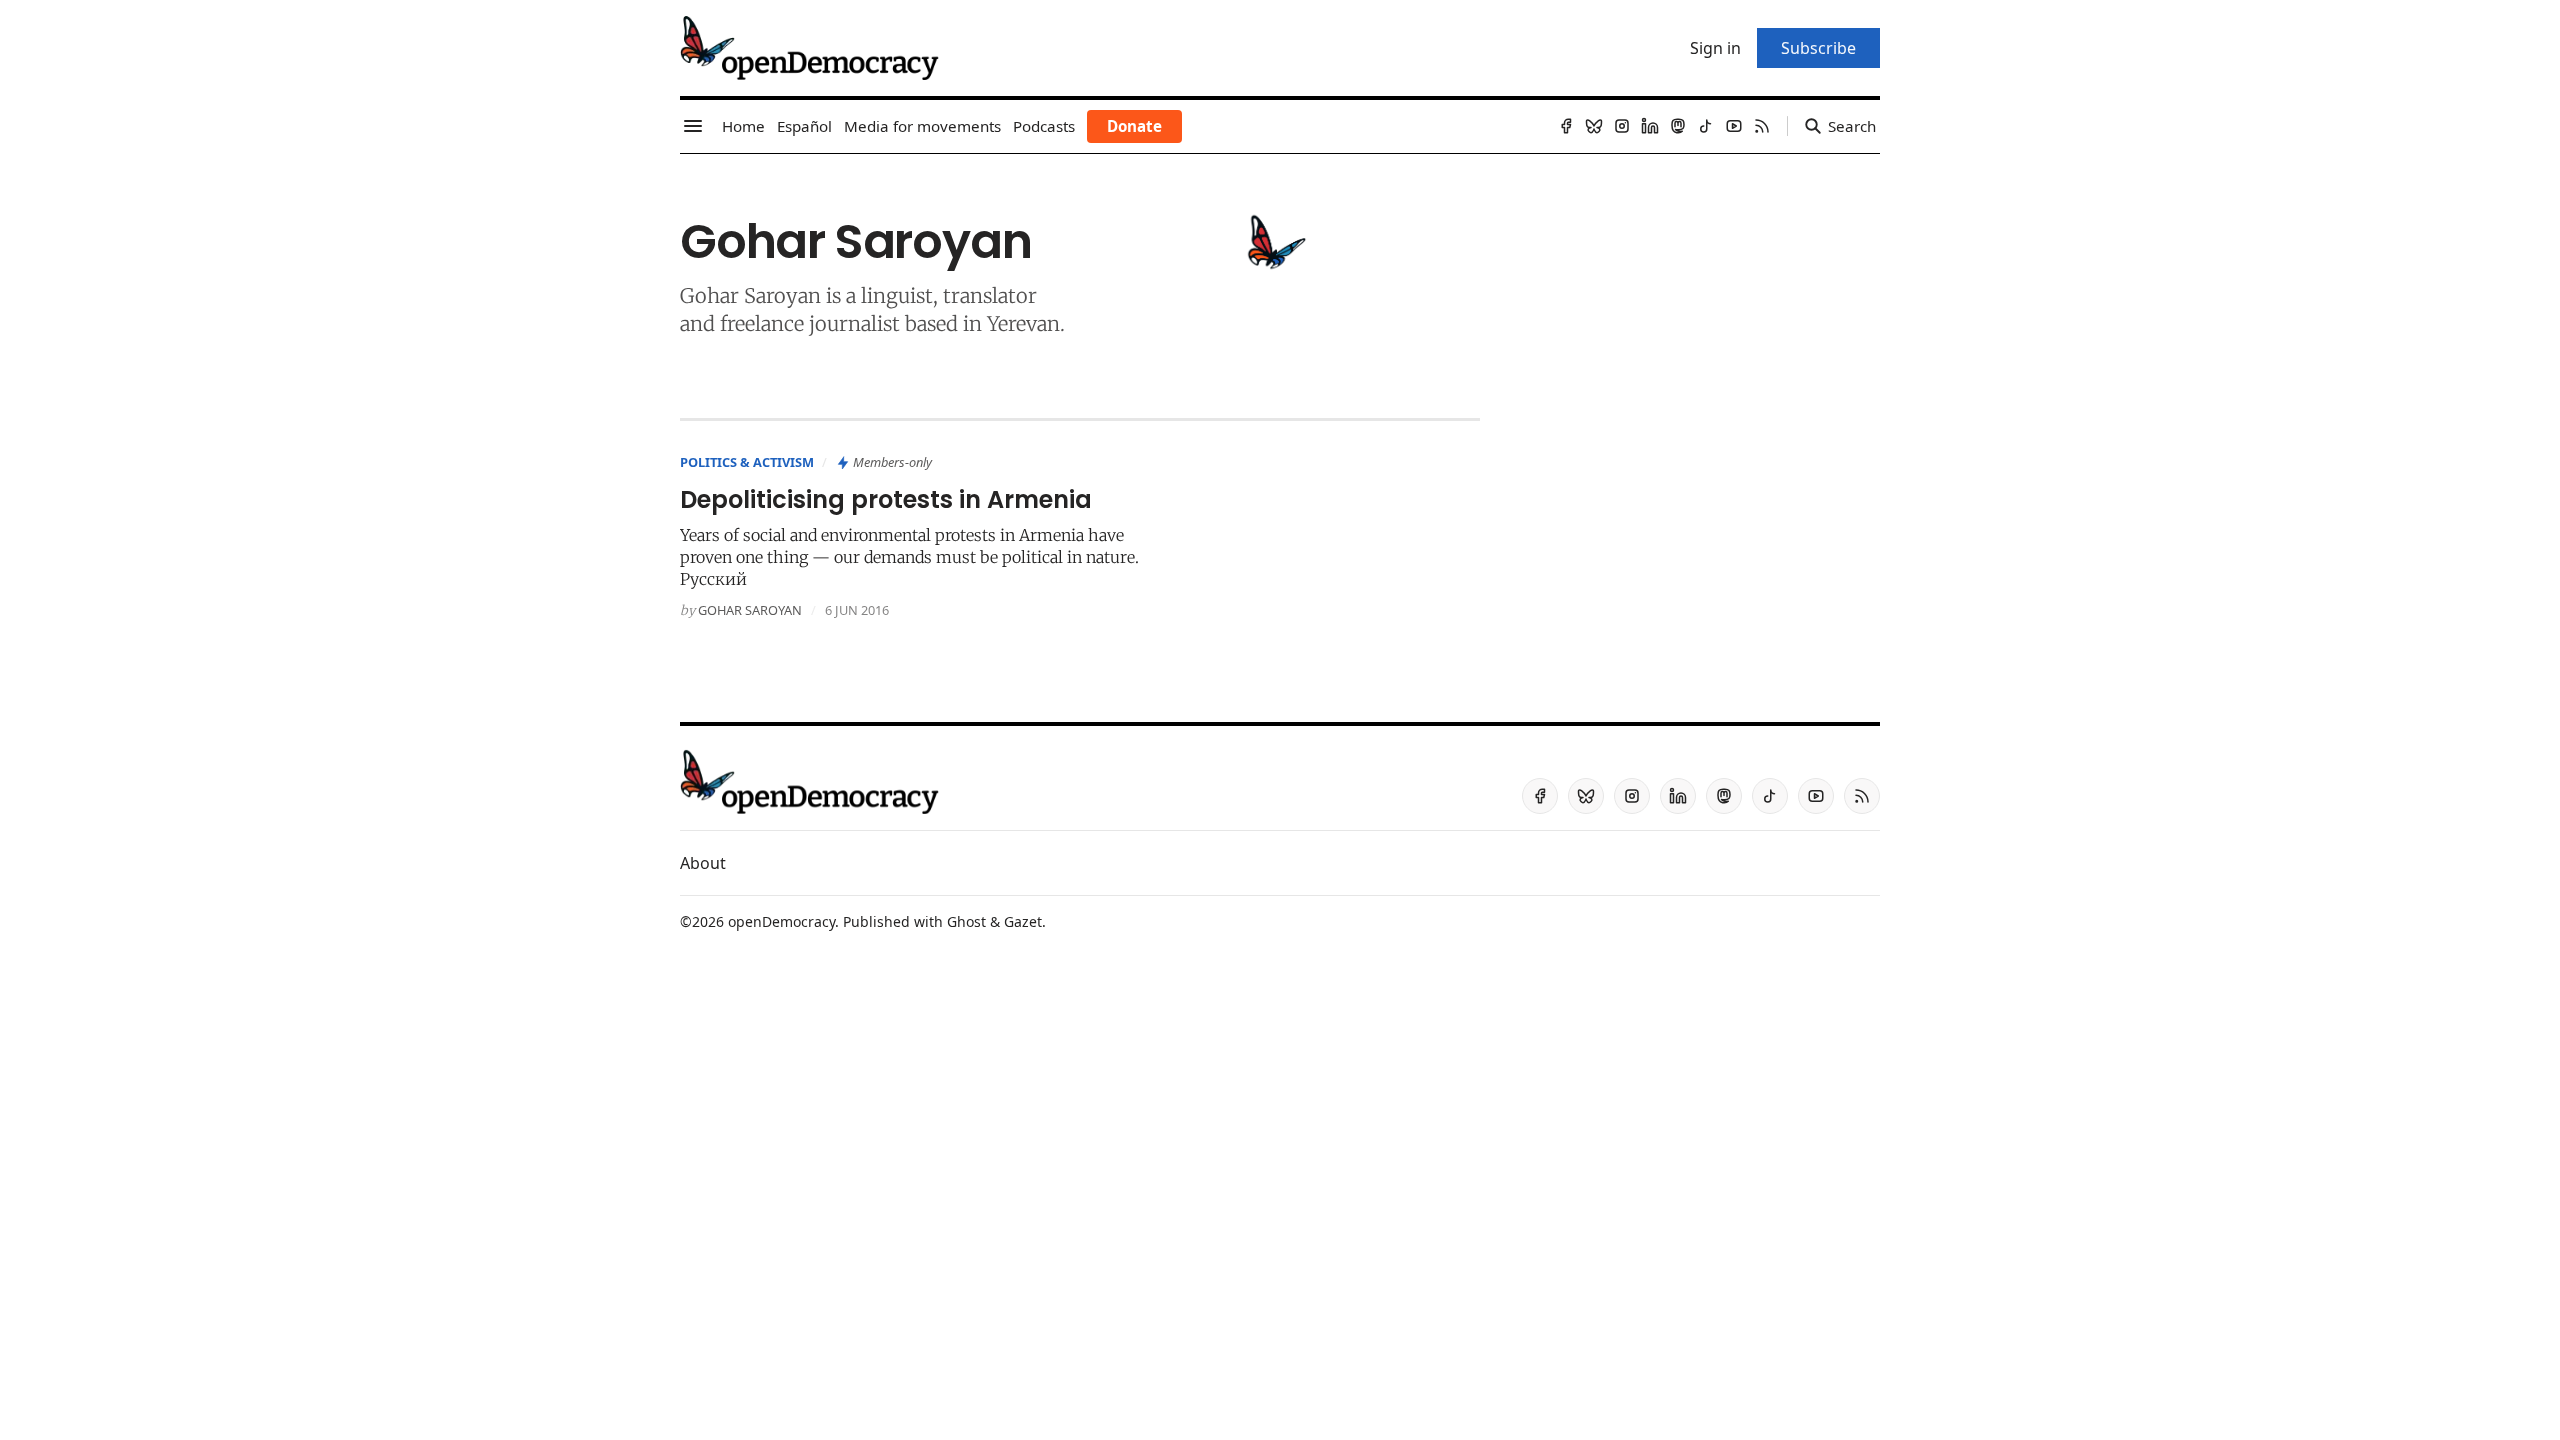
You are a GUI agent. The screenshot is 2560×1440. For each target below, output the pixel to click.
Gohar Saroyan (750, 610)
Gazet (1023, 921)
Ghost (966, 921)
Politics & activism (747, 462)
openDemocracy (781, 921)
